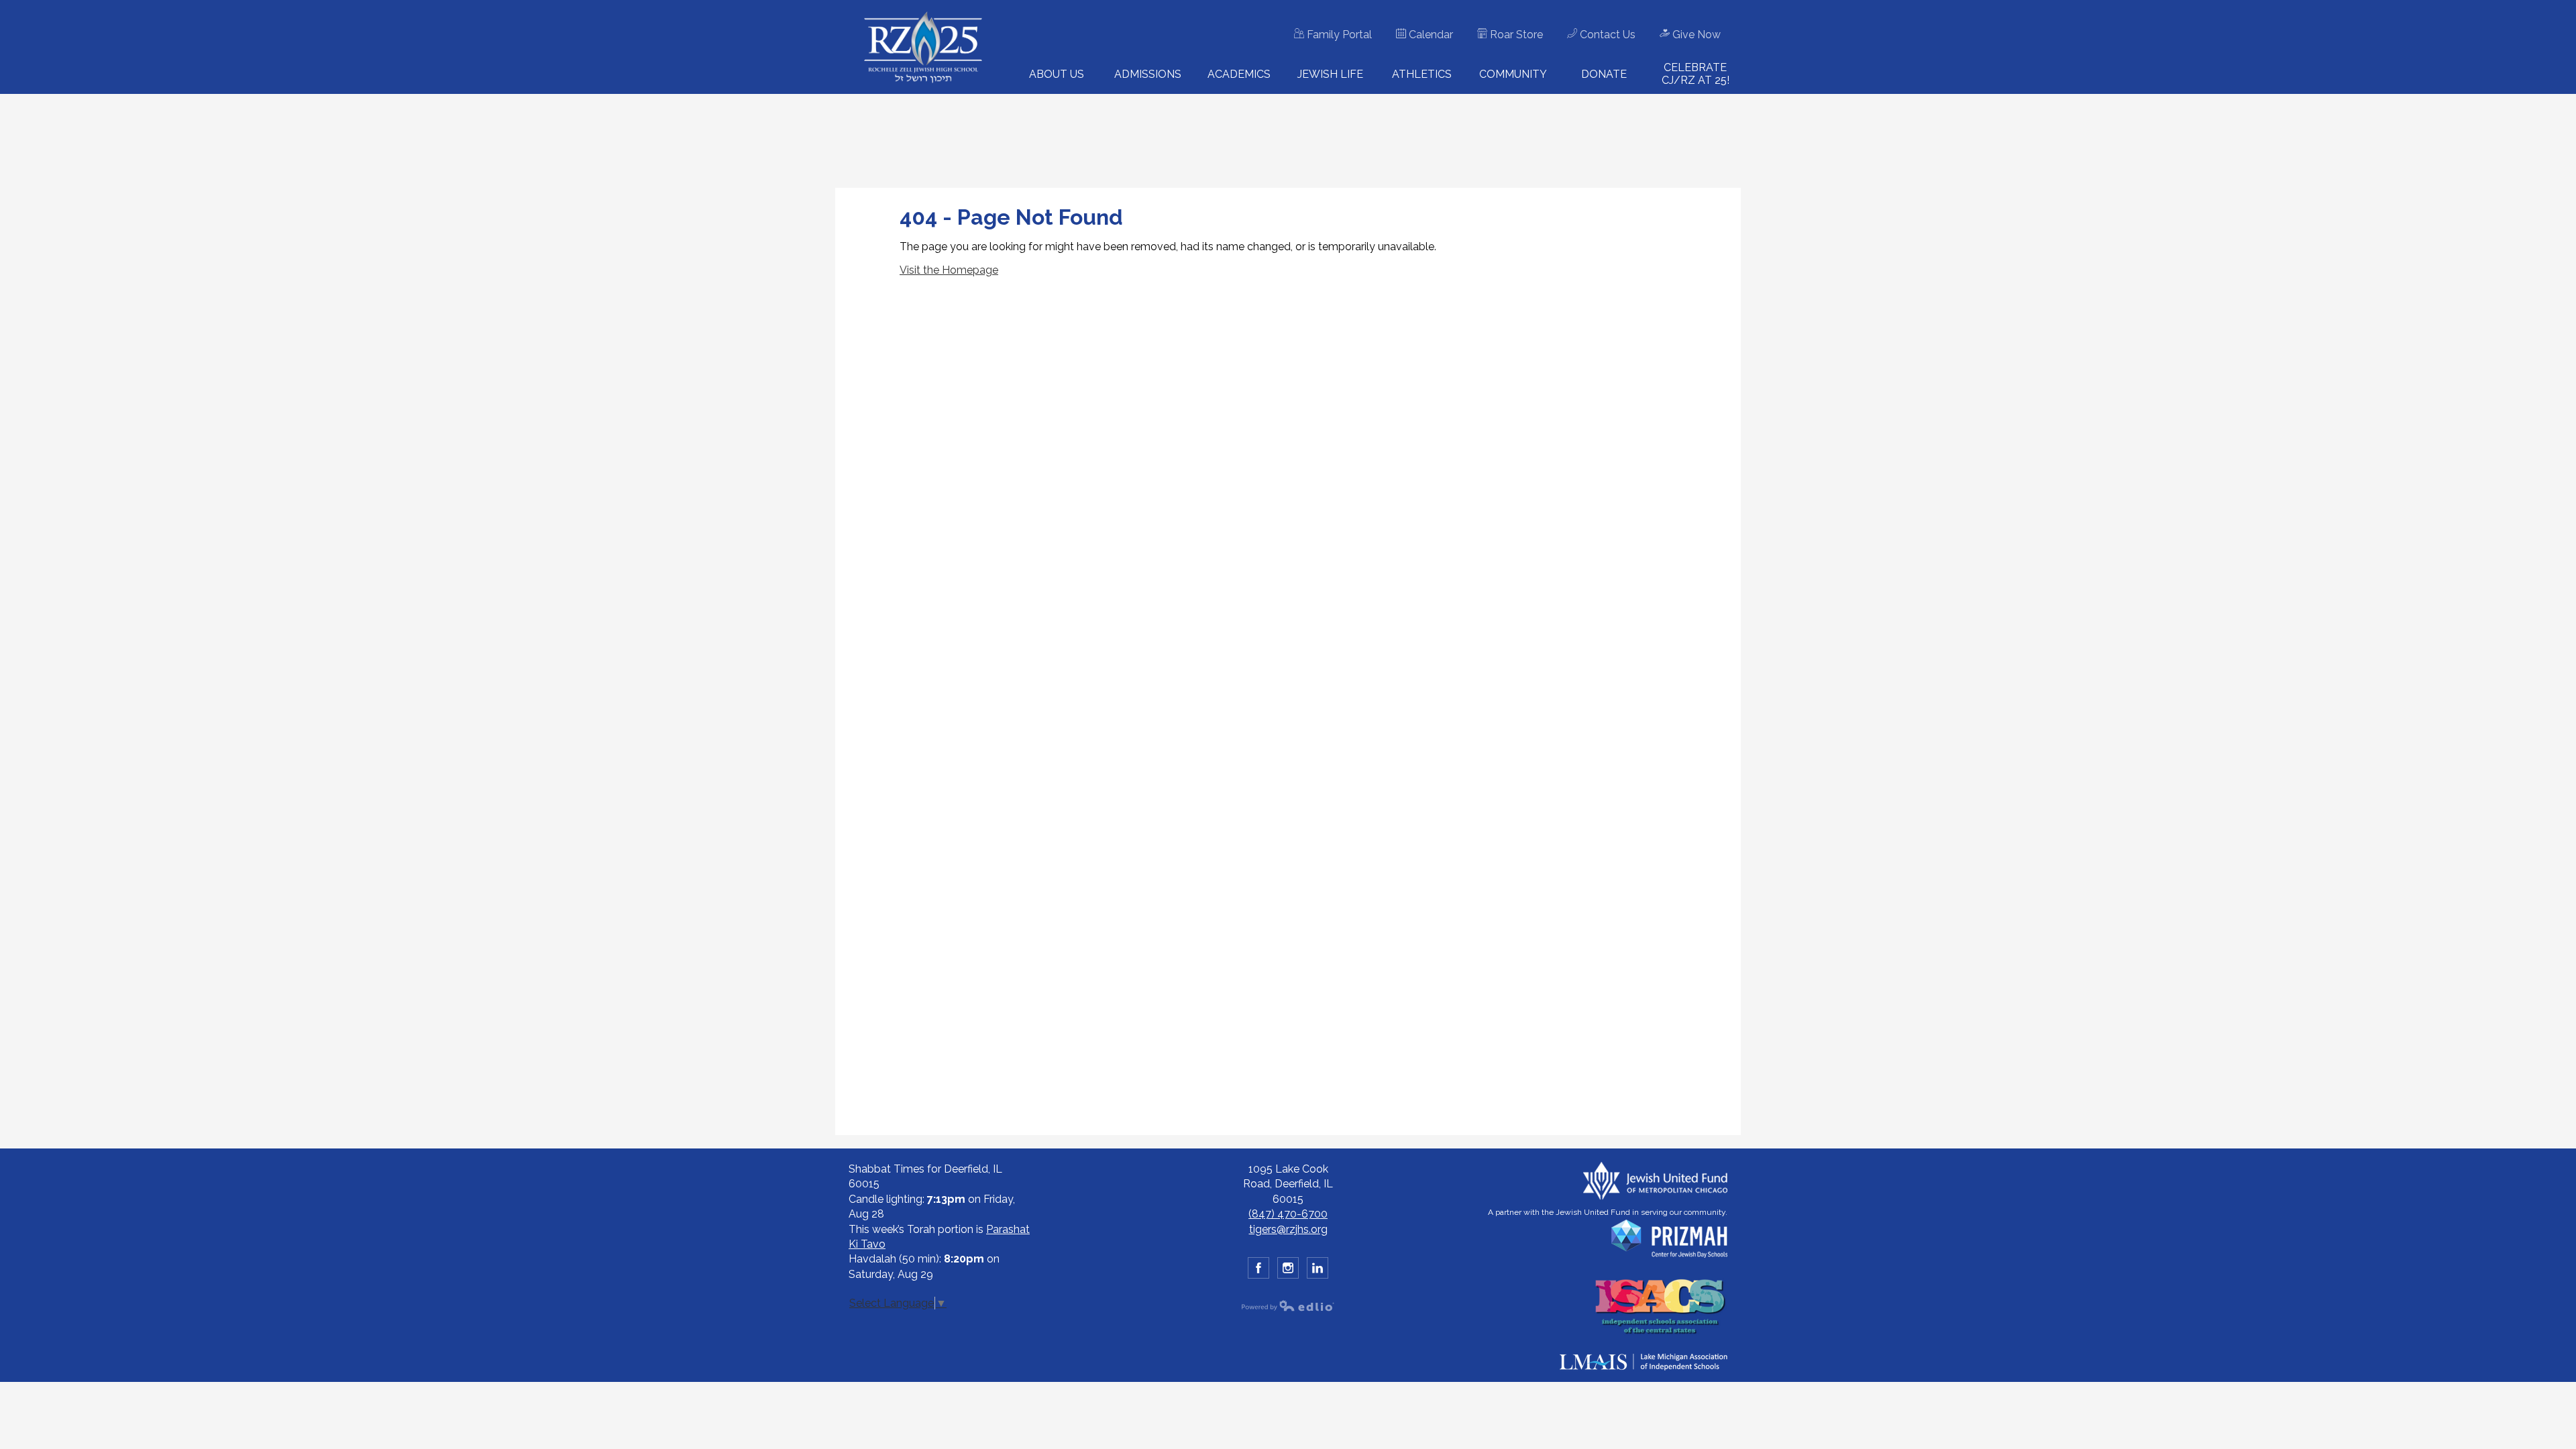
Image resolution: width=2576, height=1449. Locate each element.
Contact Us (1606, 35)
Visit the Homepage (949, 270)
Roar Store (1515, 35)
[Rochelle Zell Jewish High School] (923, 47)
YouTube (1318, 1268)
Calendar (1430, 35)
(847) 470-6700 (1288, 1214)
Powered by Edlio (1288, 1305)
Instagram (1288, 1268)
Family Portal (1338, 35)
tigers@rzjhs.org (1288, 1229)
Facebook (1258, 1268)
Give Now (1695, 35)
